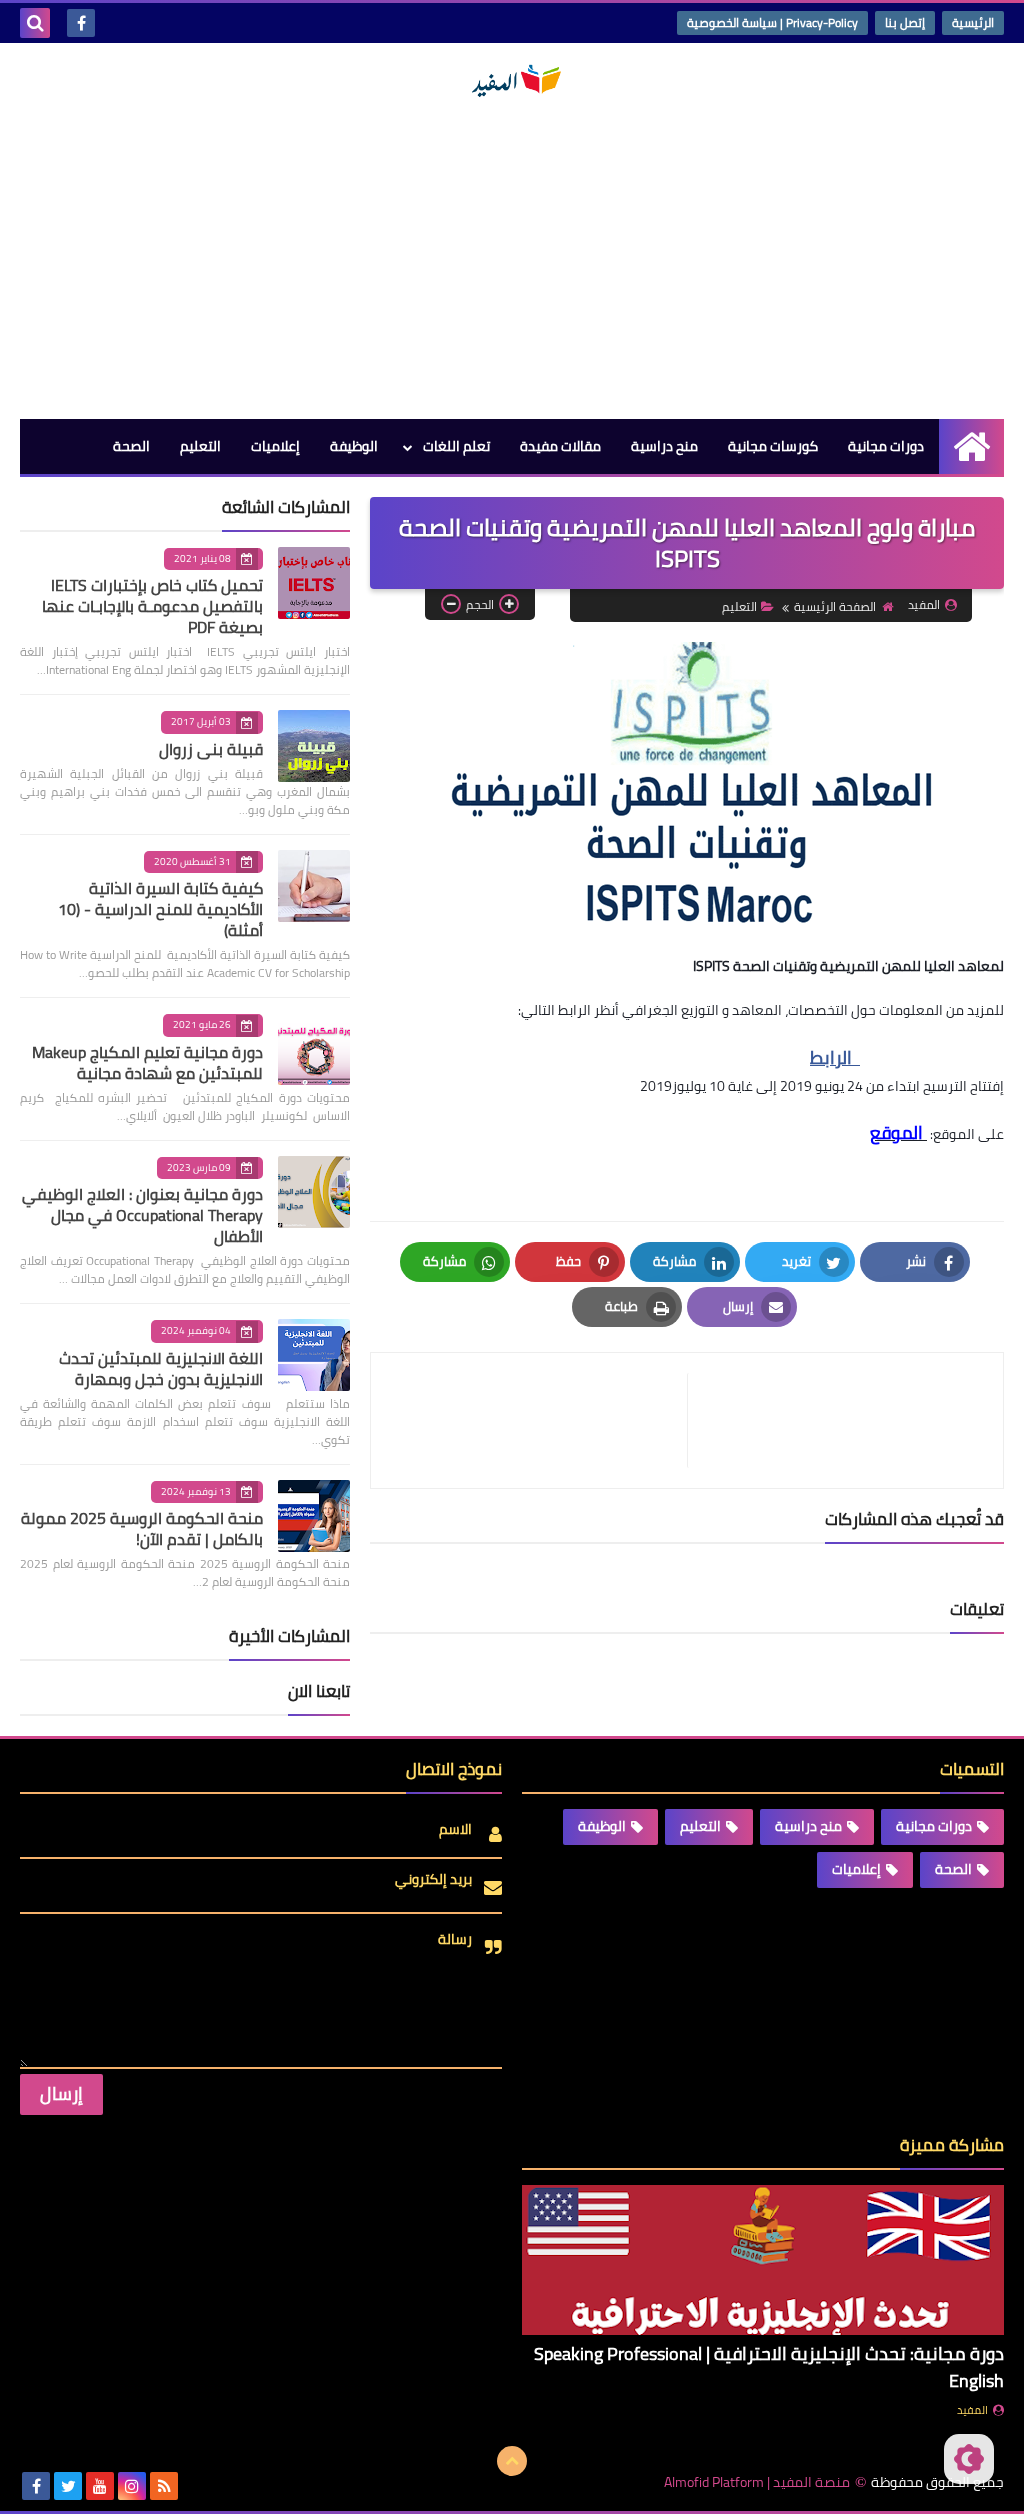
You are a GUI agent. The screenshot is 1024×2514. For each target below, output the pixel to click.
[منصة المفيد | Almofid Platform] (512, 81)
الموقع (898, 1132)
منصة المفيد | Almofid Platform (757, 2482)
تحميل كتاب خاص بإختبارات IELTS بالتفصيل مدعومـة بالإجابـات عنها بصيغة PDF (152, 606)
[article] (539, 1420)
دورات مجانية (886, 446)
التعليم (200, 446)
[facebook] (81, 23)
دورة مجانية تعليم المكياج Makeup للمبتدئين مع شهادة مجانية (147, 1062)
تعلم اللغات (456, 446)
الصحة (131, 446)
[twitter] (68, 2486)
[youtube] (100, 2486)
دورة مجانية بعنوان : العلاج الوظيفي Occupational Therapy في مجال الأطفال (142, 1215)
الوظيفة (354, 446)
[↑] (512, 2461)
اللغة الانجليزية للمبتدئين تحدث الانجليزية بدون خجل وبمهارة (161, 1368)
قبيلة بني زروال (211, 749)
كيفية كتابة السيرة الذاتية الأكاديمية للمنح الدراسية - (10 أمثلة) (160, 909)
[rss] (164, 2486)
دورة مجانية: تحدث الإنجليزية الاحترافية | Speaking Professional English (769, 2367)
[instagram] (132, 2486)
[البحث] (35, 23)
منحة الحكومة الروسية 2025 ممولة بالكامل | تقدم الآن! (142, 1528)
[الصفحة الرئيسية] (971, 446)
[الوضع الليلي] (969, 2459)
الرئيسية (973, 22)
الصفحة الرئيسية (835, 606)
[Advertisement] (512, 259)
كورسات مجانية (773, 446)
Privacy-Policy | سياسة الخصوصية (772, 22)
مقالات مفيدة (560, 446)
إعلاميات (275, 446)
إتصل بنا (905, 22)
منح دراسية (664, 446)
